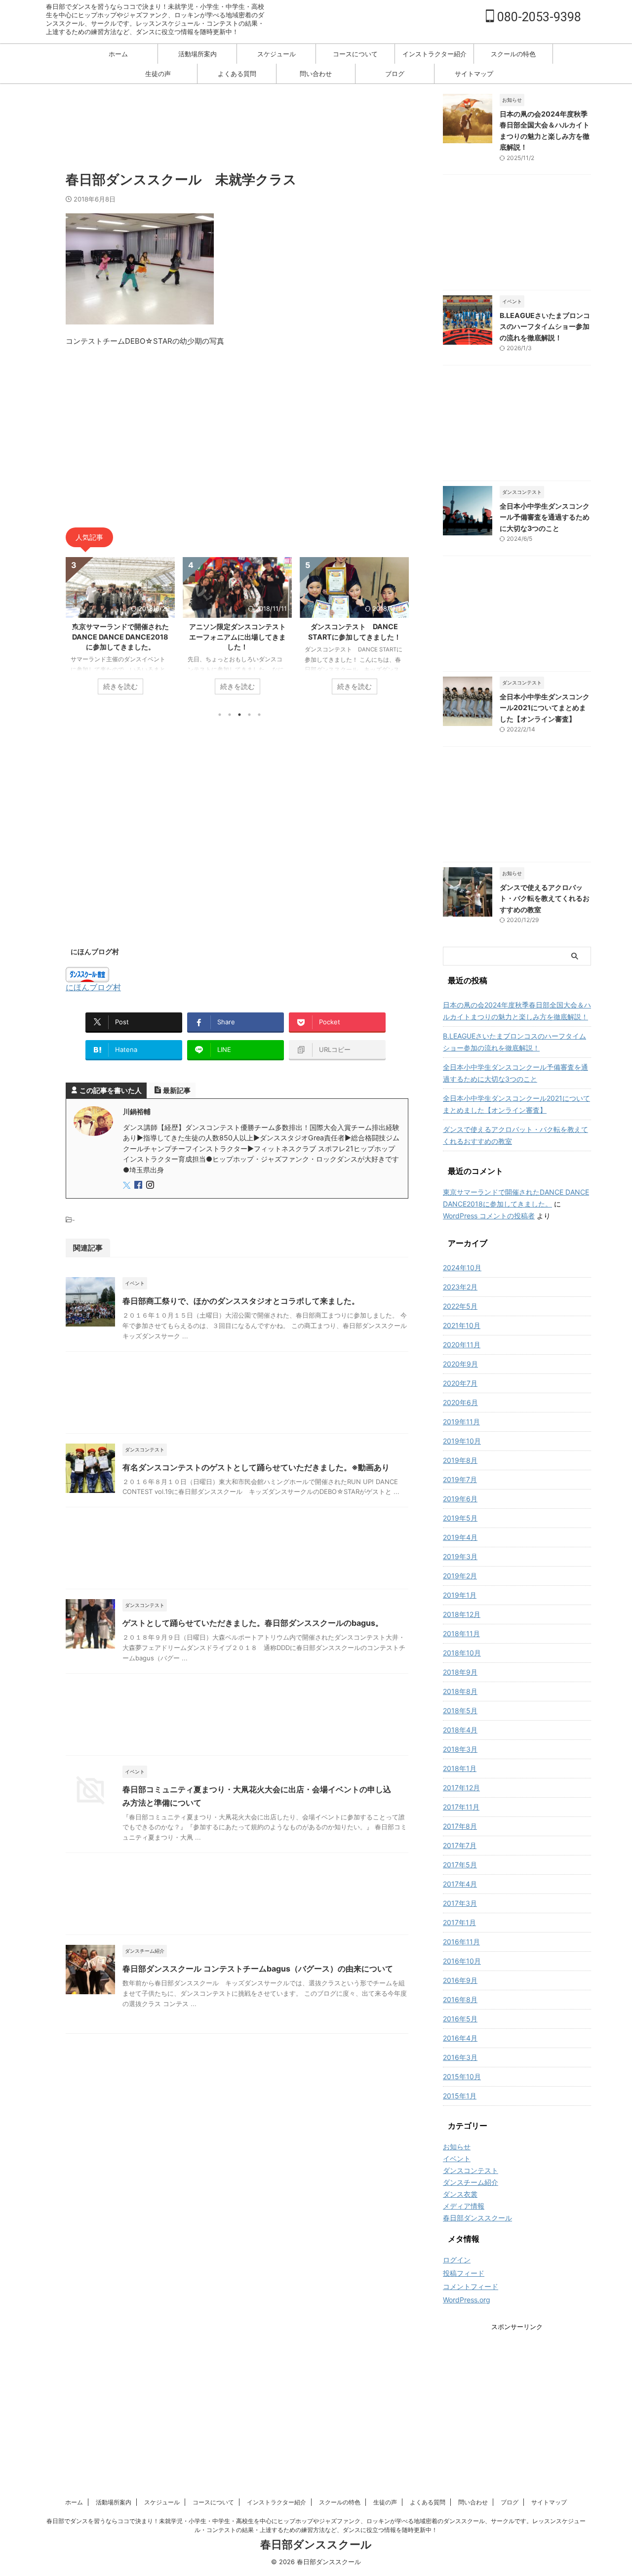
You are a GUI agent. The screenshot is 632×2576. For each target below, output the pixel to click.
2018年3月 (460, 1749)
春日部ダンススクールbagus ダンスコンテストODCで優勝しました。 (357, 636)
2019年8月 (460, 1460)
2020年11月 (462, 1345)
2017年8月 (460, 1826)
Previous (75, 628)
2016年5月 (460, 2019)
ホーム (118, 54)
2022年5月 (460, 1306)
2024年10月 (462, 1268)
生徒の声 (158, 74)
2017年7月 (460, 1845)
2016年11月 (461, 1942)
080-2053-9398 (538, 17)
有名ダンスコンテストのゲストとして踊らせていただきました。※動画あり (256, 1467)
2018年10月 (462, 1653)
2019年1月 (460, 1595)
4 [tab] (249, 715)
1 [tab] (220, 715)
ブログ (395, 74)
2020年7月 (460, 1383)
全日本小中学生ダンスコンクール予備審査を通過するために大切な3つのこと (545, 517)
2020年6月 (460, 1402)
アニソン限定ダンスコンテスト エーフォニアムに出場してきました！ (126, 636)
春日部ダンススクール (316, 2544)
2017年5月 (460, 1865)
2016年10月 (462, 1961)
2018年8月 (460, 1691)
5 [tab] (259, 715)
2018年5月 (460, 1711)
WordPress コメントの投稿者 (489, 1216)
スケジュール (276, 54)
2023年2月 (460, 1287)
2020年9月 (460, 1364)
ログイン (457, 2260)
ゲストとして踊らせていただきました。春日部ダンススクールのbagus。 (253, 1623)
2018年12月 (462, 1614)
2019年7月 (460, 1479)
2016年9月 (460, 1980)
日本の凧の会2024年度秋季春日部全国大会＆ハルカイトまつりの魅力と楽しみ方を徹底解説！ (517, 1011)
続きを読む (123, 686)
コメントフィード (471, 2286)
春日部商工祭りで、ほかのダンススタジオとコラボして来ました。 (241, 1301)
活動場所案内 (197, 54)
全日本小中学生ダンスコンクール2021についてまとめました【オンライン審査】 (545, 708)
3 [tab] (239, 715)
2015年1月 (460, 2096)
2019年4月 (460, 1537)
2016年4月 (460, 2038)
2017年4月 (460, 1884)
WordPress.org (467, 2300)
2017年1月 (459, 1922)
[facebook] (139, 1186)
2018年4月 (460, 1730)
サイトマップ (474, 74)
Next (399, 628)
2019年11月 (461, 1422)
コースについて (355, 54)
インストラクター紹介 (434, 54)
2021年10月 (462, 1325)
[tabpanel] (123, 631)
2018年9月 (460, 1672)
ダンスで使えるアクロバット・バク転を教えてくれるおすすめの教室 (545, 898)
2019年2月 (460, 1576)
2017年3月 (460, 1903)
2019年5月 (460, 1518)
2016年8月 (460, 1999)
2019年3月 (460, 1556)
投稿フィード (464, 2273)
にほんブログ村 (93, 987)
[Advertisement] (245, 126)
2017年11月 (461, 1807)
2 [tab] (230, 715)
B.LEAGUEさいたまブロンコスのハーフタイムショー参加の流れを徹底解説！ (545, 326)
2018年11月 (461, 1633)
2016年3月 (460, 2057)
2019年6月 (460, 1499)
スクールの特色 (513, 54)
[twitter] (128, 1186)
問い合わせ (316, 74)
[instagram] (151, 1186)
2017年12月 (461, 1788)
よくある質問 (237, 74)
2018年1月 (460, 1768)
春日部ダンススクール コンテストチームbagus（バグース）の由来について (258, 1969)
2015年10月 (462, 2076)
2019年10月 (462, 1441)
